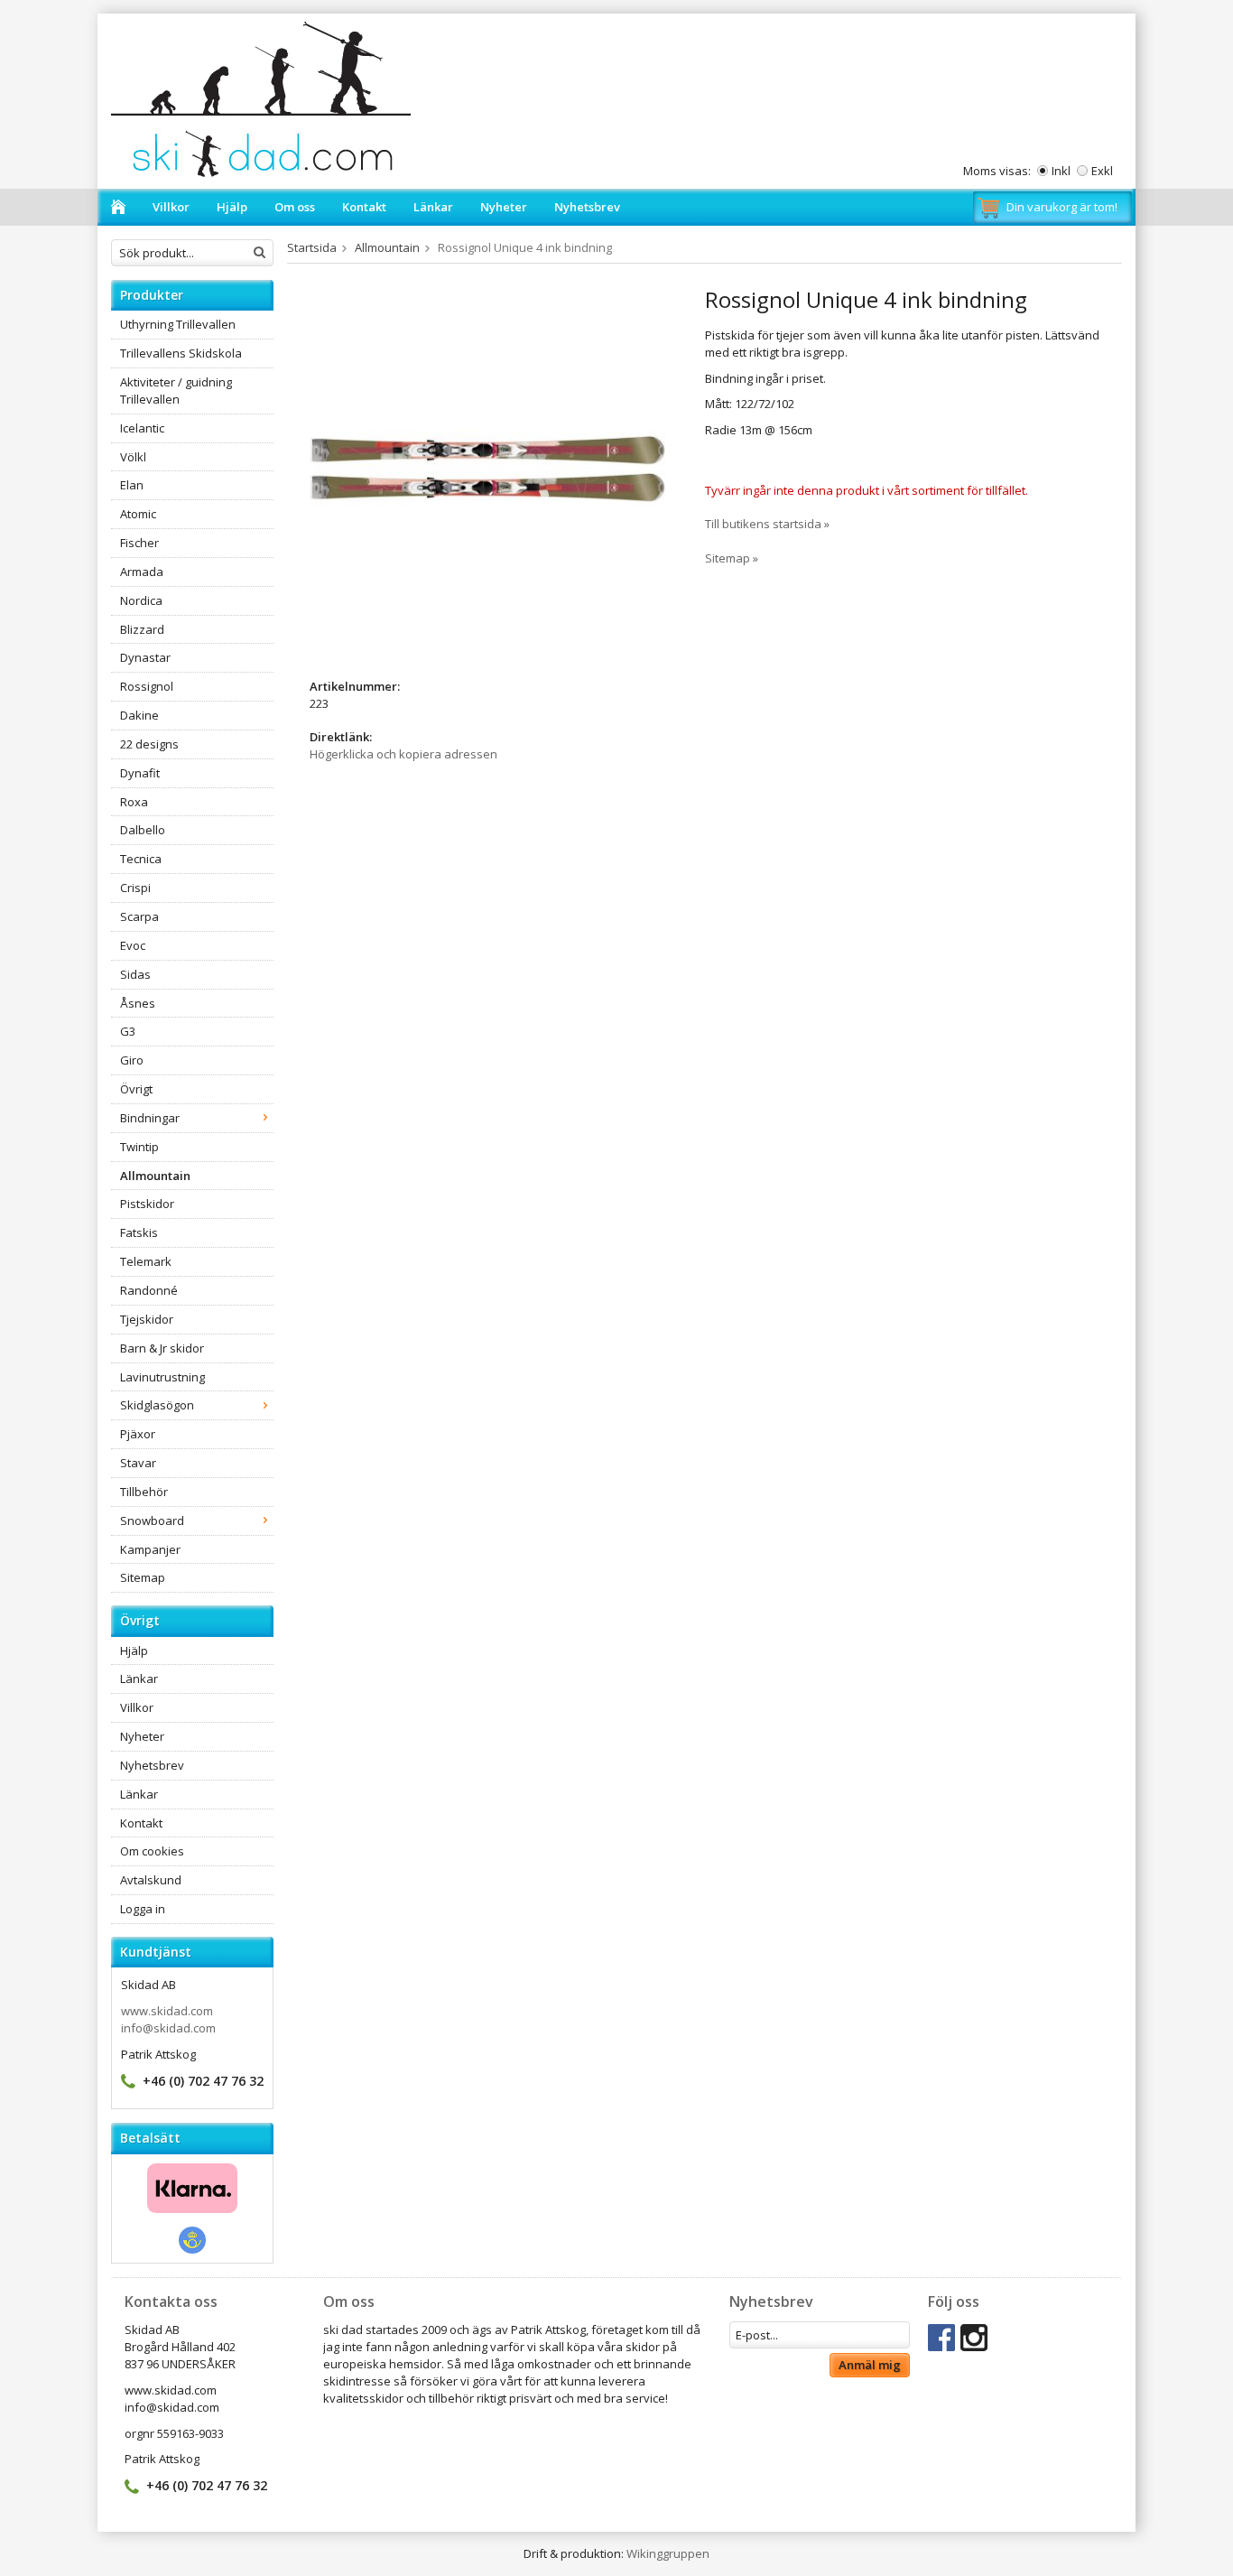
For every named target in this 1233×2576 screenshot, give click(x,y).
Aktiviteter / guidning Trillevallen (176, 391)
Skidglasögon (157, 1405)
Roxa (134, 802)
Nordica (141, 600)
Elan (132, 485)
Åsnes (138, 1003)
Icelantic (142, 428)
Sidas (135, 974)
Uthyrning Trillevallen (178, 324)
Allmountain (155, 1176)
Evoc (133, 945)
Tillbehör (144, 1492)
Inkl (1061, 171)
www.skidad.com (167, 2011)
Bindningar (150, 1118)
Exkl (1102, 171)
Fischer (139, 543)
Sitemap (143, 1577)
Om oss (295, 207)
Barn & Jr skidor (162, 1348)
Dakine (139, 715)
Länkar (433, 207)
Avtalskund (151, 1880)
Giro (132, 1060)
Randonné (149, 1290)
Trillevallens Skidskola (181, 353)
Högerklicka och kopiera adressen (403, 754)
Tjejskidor (147, 1319)
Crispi (135, 888)
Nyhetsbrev (587, 207)
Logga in (143, 1909)
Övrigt (136, 1089)
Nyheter (504, 207)
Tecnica (141, 859)
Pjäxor (138, 1434)
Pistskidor (147, 1204)
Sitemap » (732, 558)
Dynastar (145, 657)
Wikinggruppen (668, 2553)
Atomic (138, 514)
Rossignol (147, 686)
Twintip (139, 1147)
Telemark (146, 1261)
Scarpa (139, 916)
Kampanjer (150, 1549)
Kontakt (364, 207)
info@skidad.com (168, 2028)
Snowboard (152, 1520)
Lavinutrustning (162, 1377)
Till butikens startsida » (767, 524)
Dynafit (140, 773)
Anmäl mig (870, 2365)
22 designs (149, 744)
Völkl (133, 457)
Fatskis (139, 1232)
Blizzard (142, 629)
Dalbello (143, 830)
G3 (128, 1031)
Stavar (138, 1463)
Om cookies (152, 1851)
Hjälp (232, 207)
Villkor (171, 207)
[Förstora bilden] (487, 467)
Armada (142, 572)
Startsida (312, 247)
